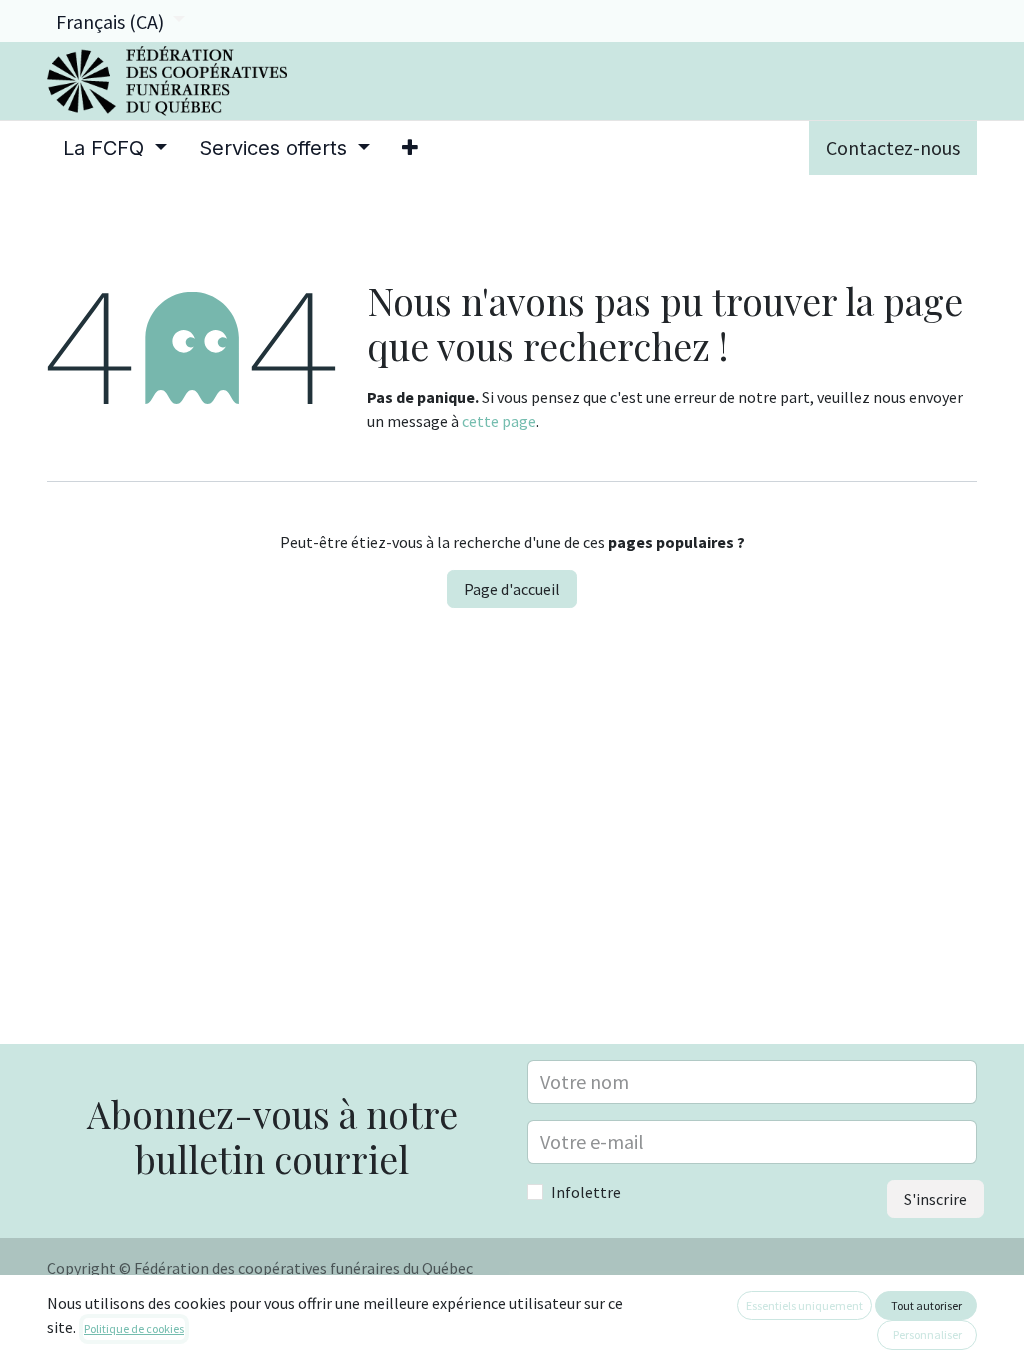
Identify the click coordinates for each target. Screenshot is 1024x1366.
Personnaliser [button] (927, 1334)
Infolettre (586, 1192)
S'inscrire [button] (935, 1199)
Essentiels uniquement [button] (804, 1305)
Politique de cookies (134, 1328)
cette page (499, 421)
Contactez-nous (893, 147)
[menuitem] (115, 148)
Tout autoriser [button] (926, 1305)
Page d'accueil (512, 589)
